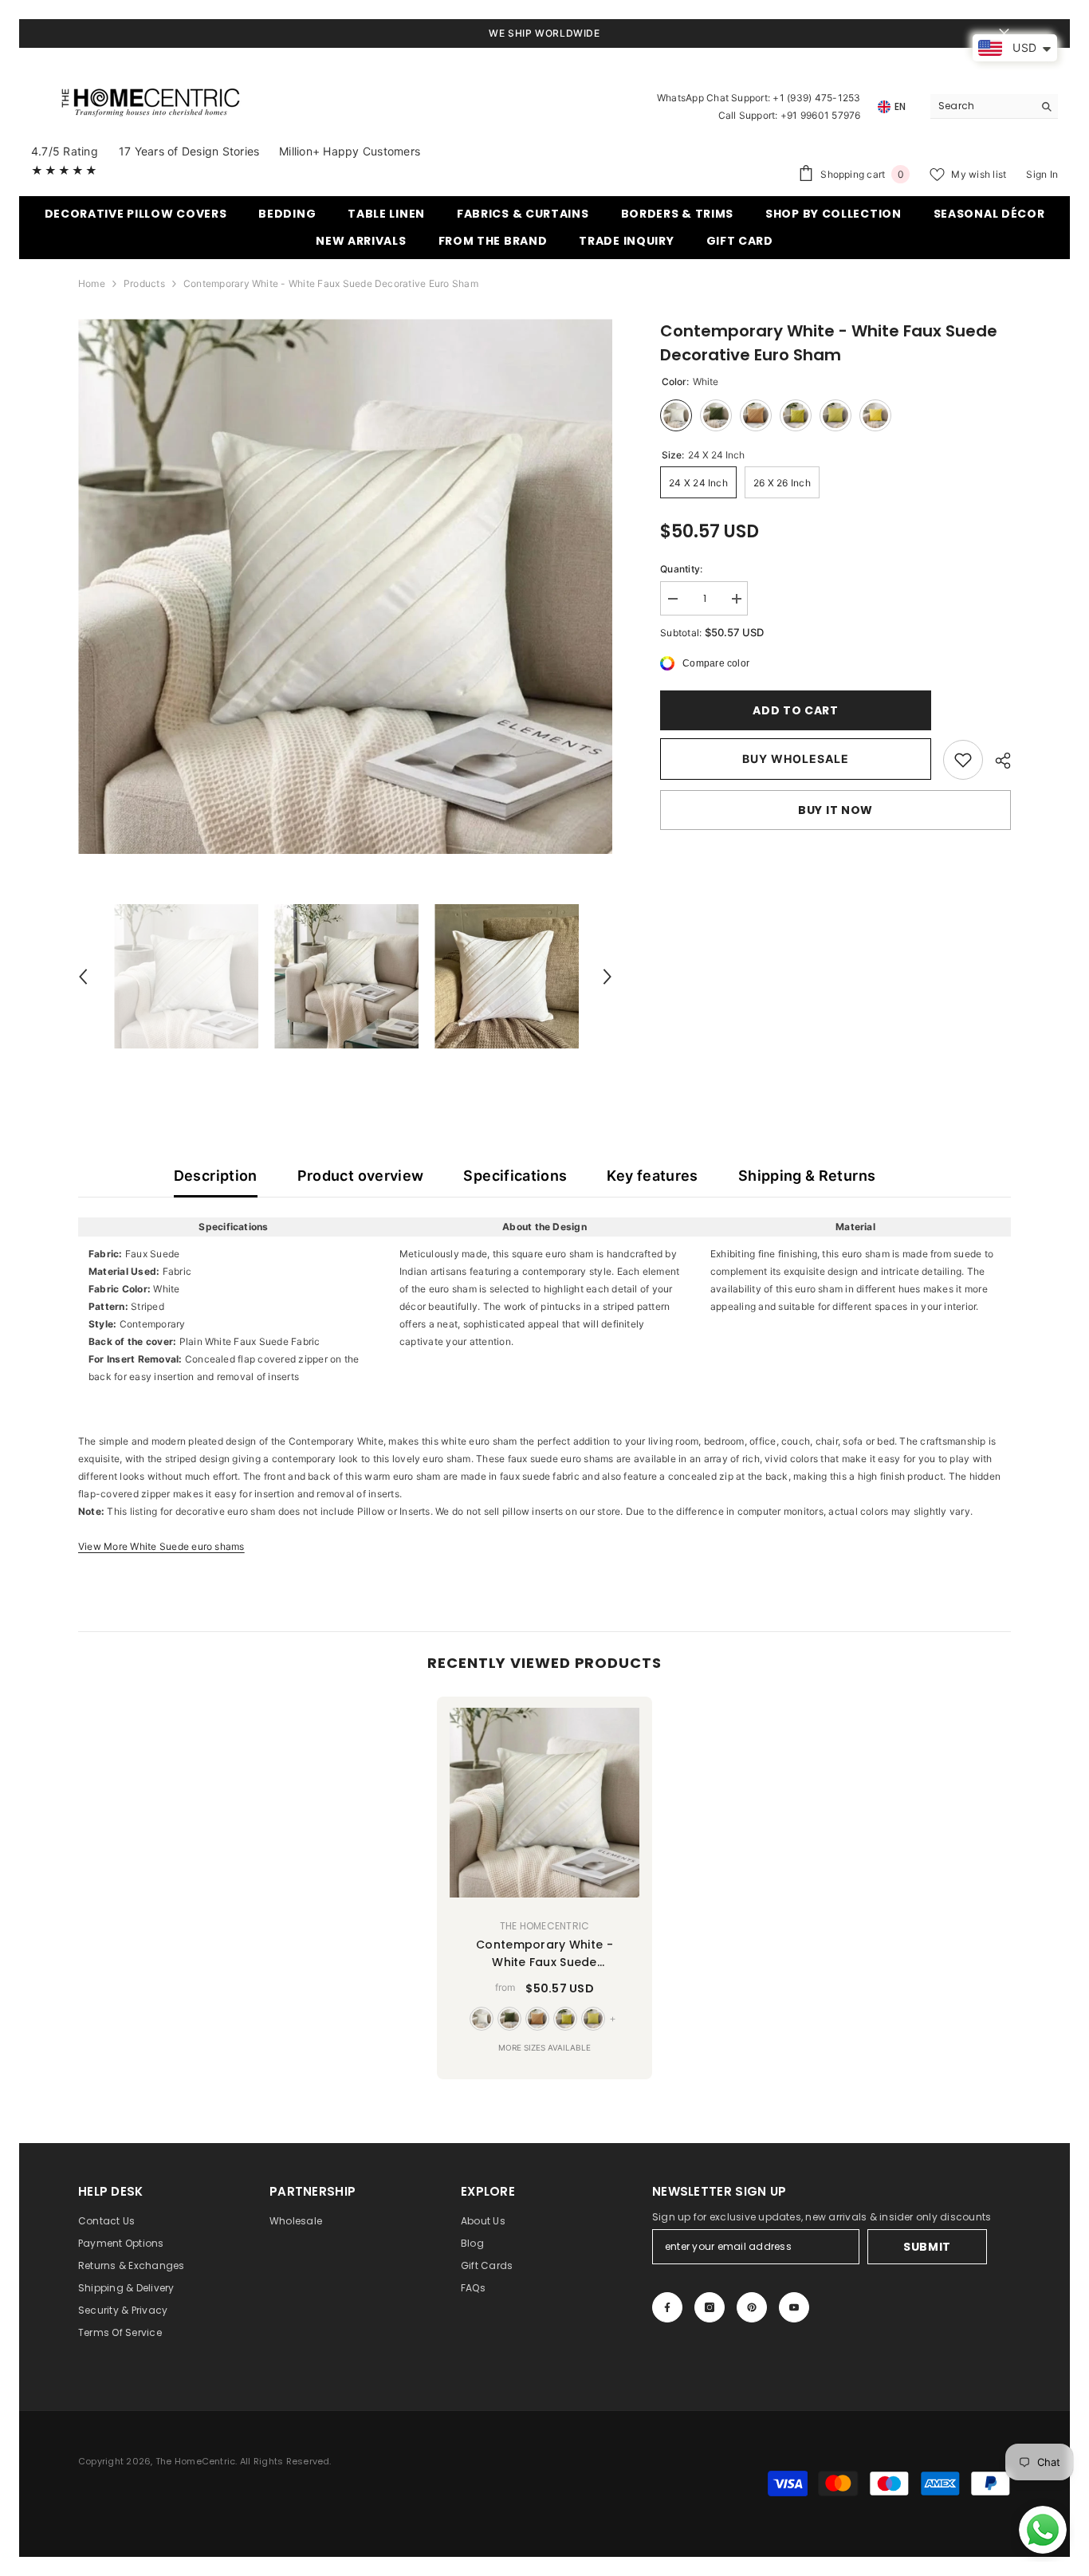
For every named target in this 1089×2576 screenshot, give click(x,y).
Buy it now (835, 810)
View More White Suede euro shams (161, 1546)
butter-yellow (593, 2019)
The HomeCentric (545, 1926)
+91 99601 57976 (821, 115)
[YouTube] (794, 2307)
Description (216, 1176)
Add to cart (793, 710)
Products (144, 283)
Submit (927, 2247)
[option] (346, 586)
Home (92, 283)
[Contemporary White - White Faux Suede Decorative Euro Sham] (544, 1803)
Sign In (1042, 174)
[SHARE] (997, 761)
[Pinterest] (752, 2307)
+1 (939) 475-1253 (816, 98)
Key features (652, 1176)
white (482, 2019)
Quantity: (681, 569)
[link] (963, 760)
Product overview (361, 1176)
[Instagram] (710, 2307)
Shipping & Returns (807, 1176)
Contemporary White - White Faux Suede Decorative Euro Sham (544, 1954)
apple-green (565, 2019)
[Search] (994, 106)
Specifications (515, 1176)
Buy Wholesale (796, 759)
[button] (83, 977)
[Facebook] (667, 2307)
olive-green (509, 2019)
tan (537, 2019)
